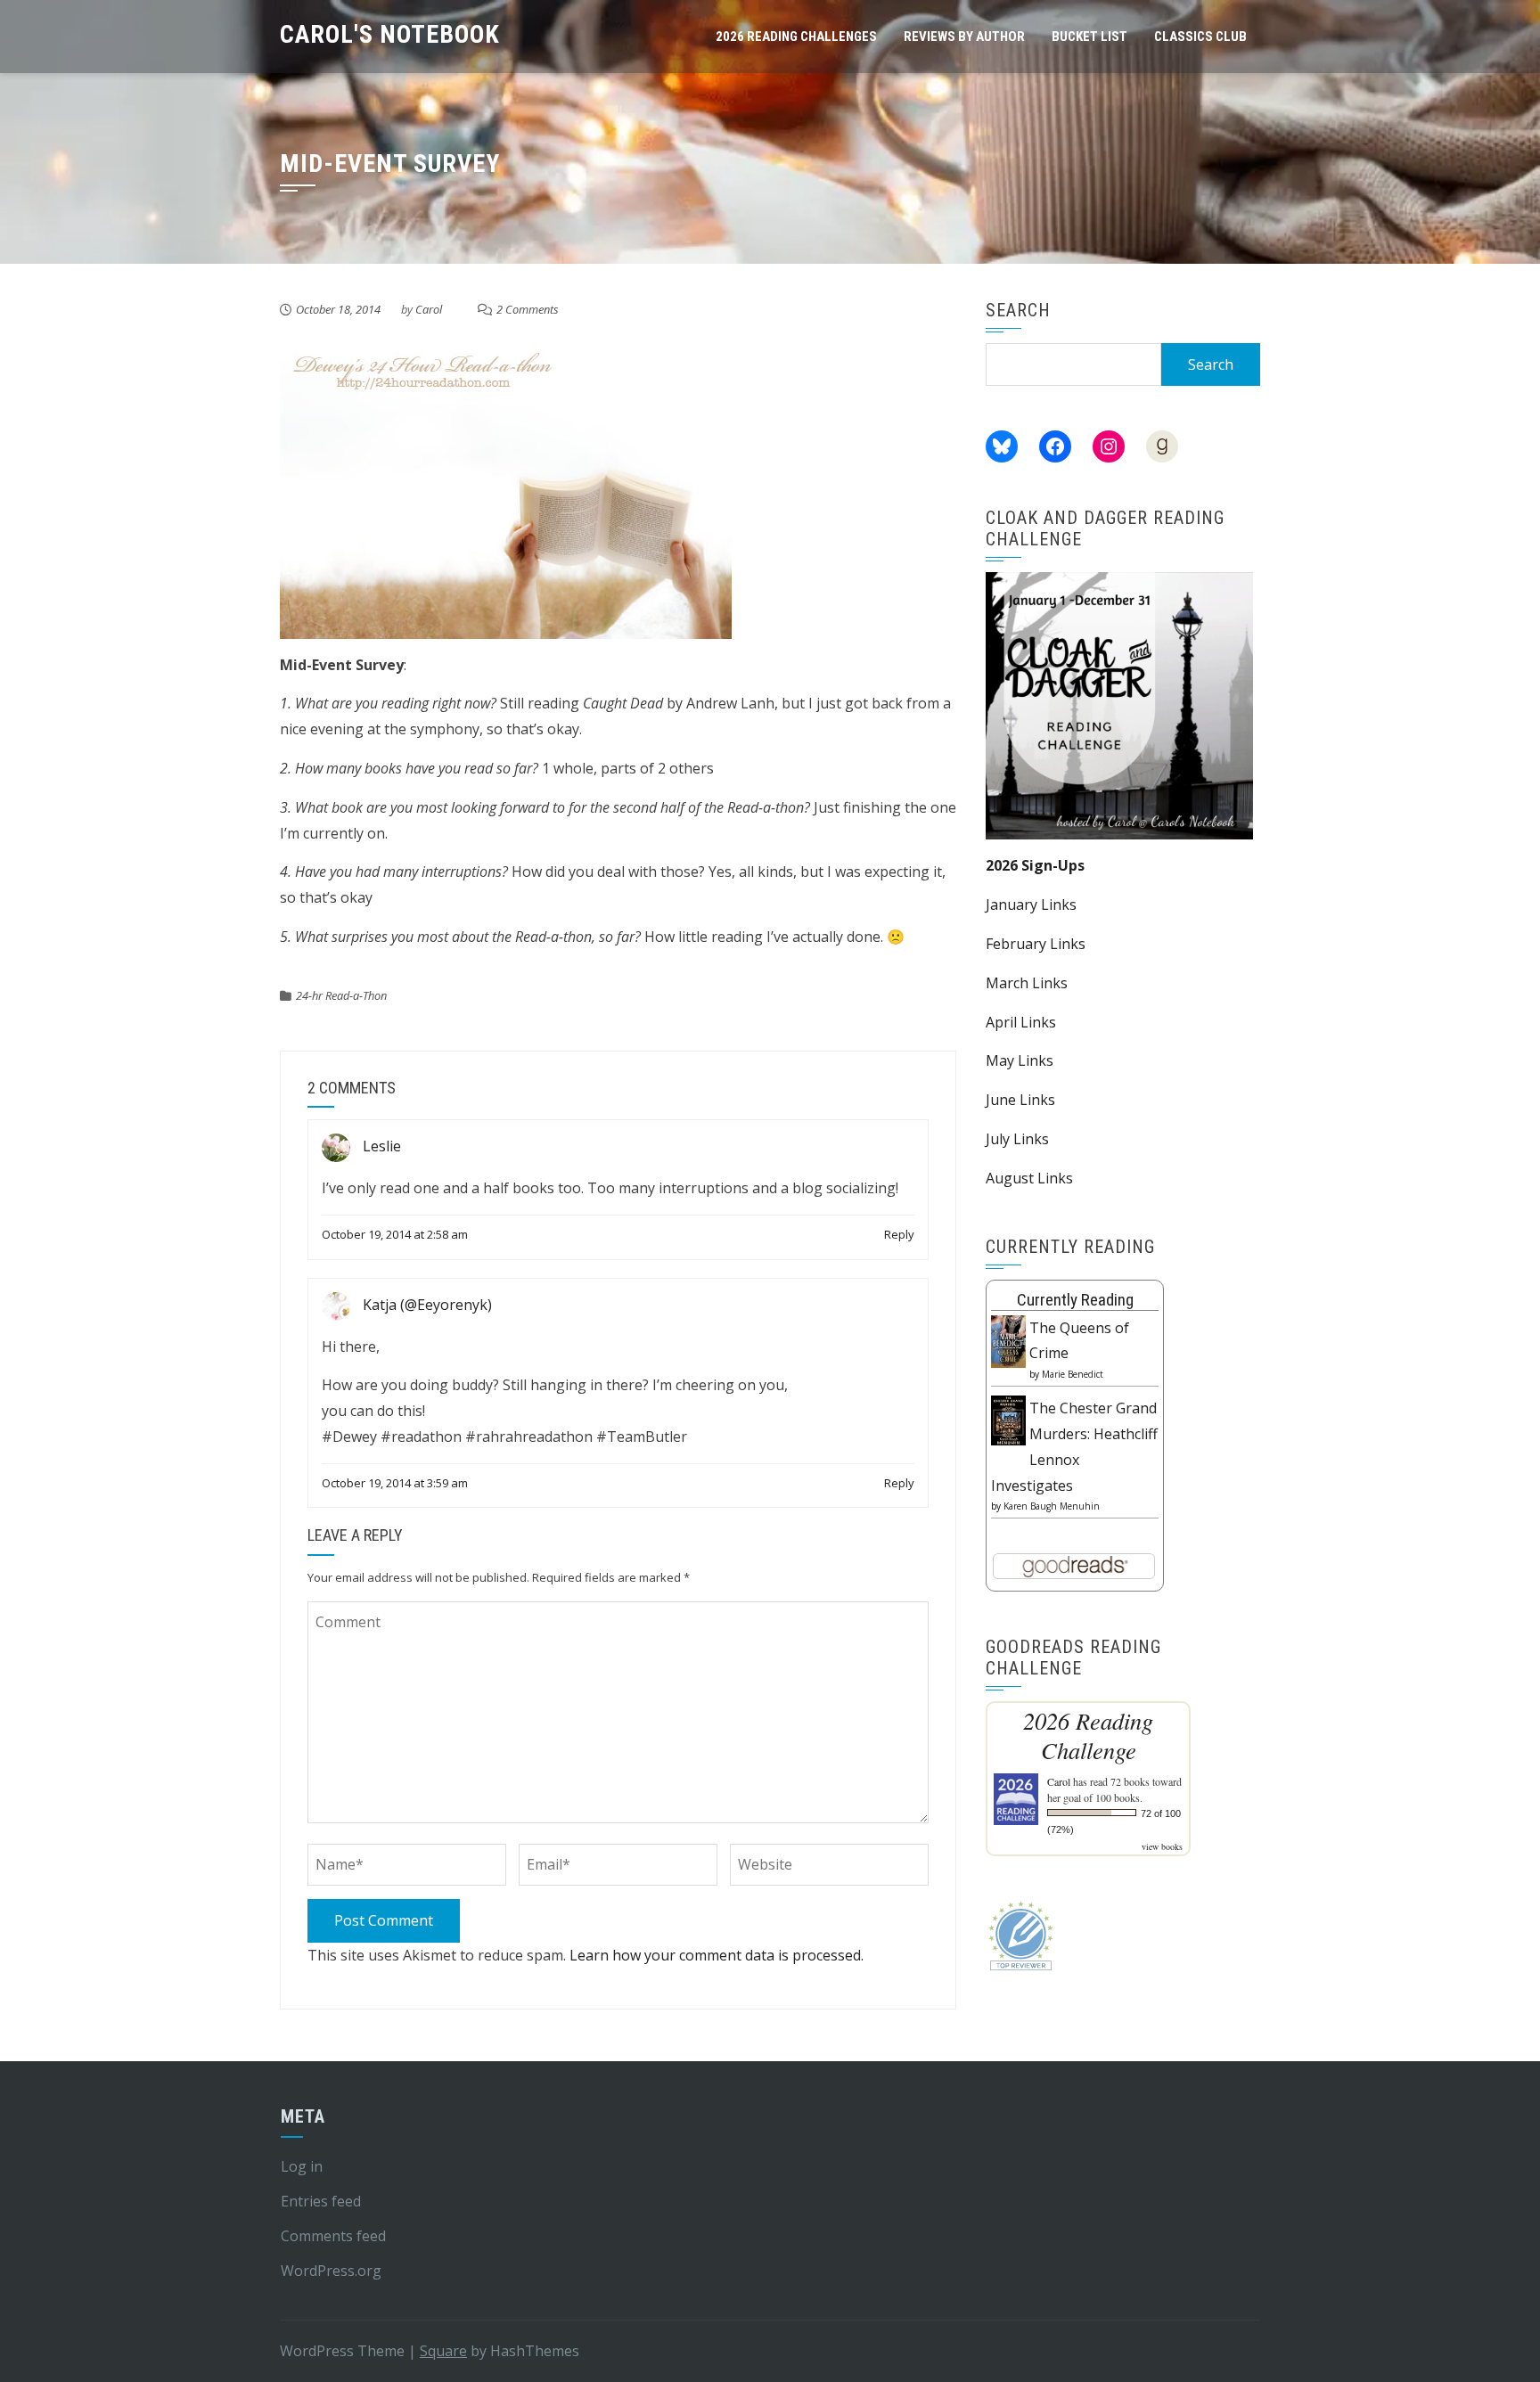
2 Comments (528, 309)
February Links (1036, 944)
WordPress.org (331, 2271)
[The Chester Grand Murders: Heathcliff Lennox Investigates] (1008, 1419)
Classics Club (1200, 37)
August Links (1029, 1178)
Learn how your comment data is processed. (717, 1955)
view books (1162, 1846)
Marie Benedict (1073, 1374)
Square (443, 2351)
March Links (1027, 983)
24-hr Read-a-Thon (341, 995)
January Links (1031, 905)
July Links (1017, 1139)
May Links (1020, 1060)
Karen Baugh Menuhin (1052, 1506)
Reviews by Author (964, 37)
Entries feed (321, 2201)
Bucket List (1089, 37)
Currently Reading (1075, 1300)
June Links (1020, 1100)
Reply (899, 1234)
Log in (302, 2166)
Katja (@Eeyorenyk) (427, 1305)
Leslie (382, 1147)
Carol (429, 309)
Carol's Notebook (390, 34)
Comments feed (333, 2236)
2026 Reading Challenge (1088, 1735)
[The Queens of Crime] (1008, 1340)
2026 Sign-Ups (1035, 865)
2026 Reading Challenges (796, 37)
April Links (1021, 1022)
